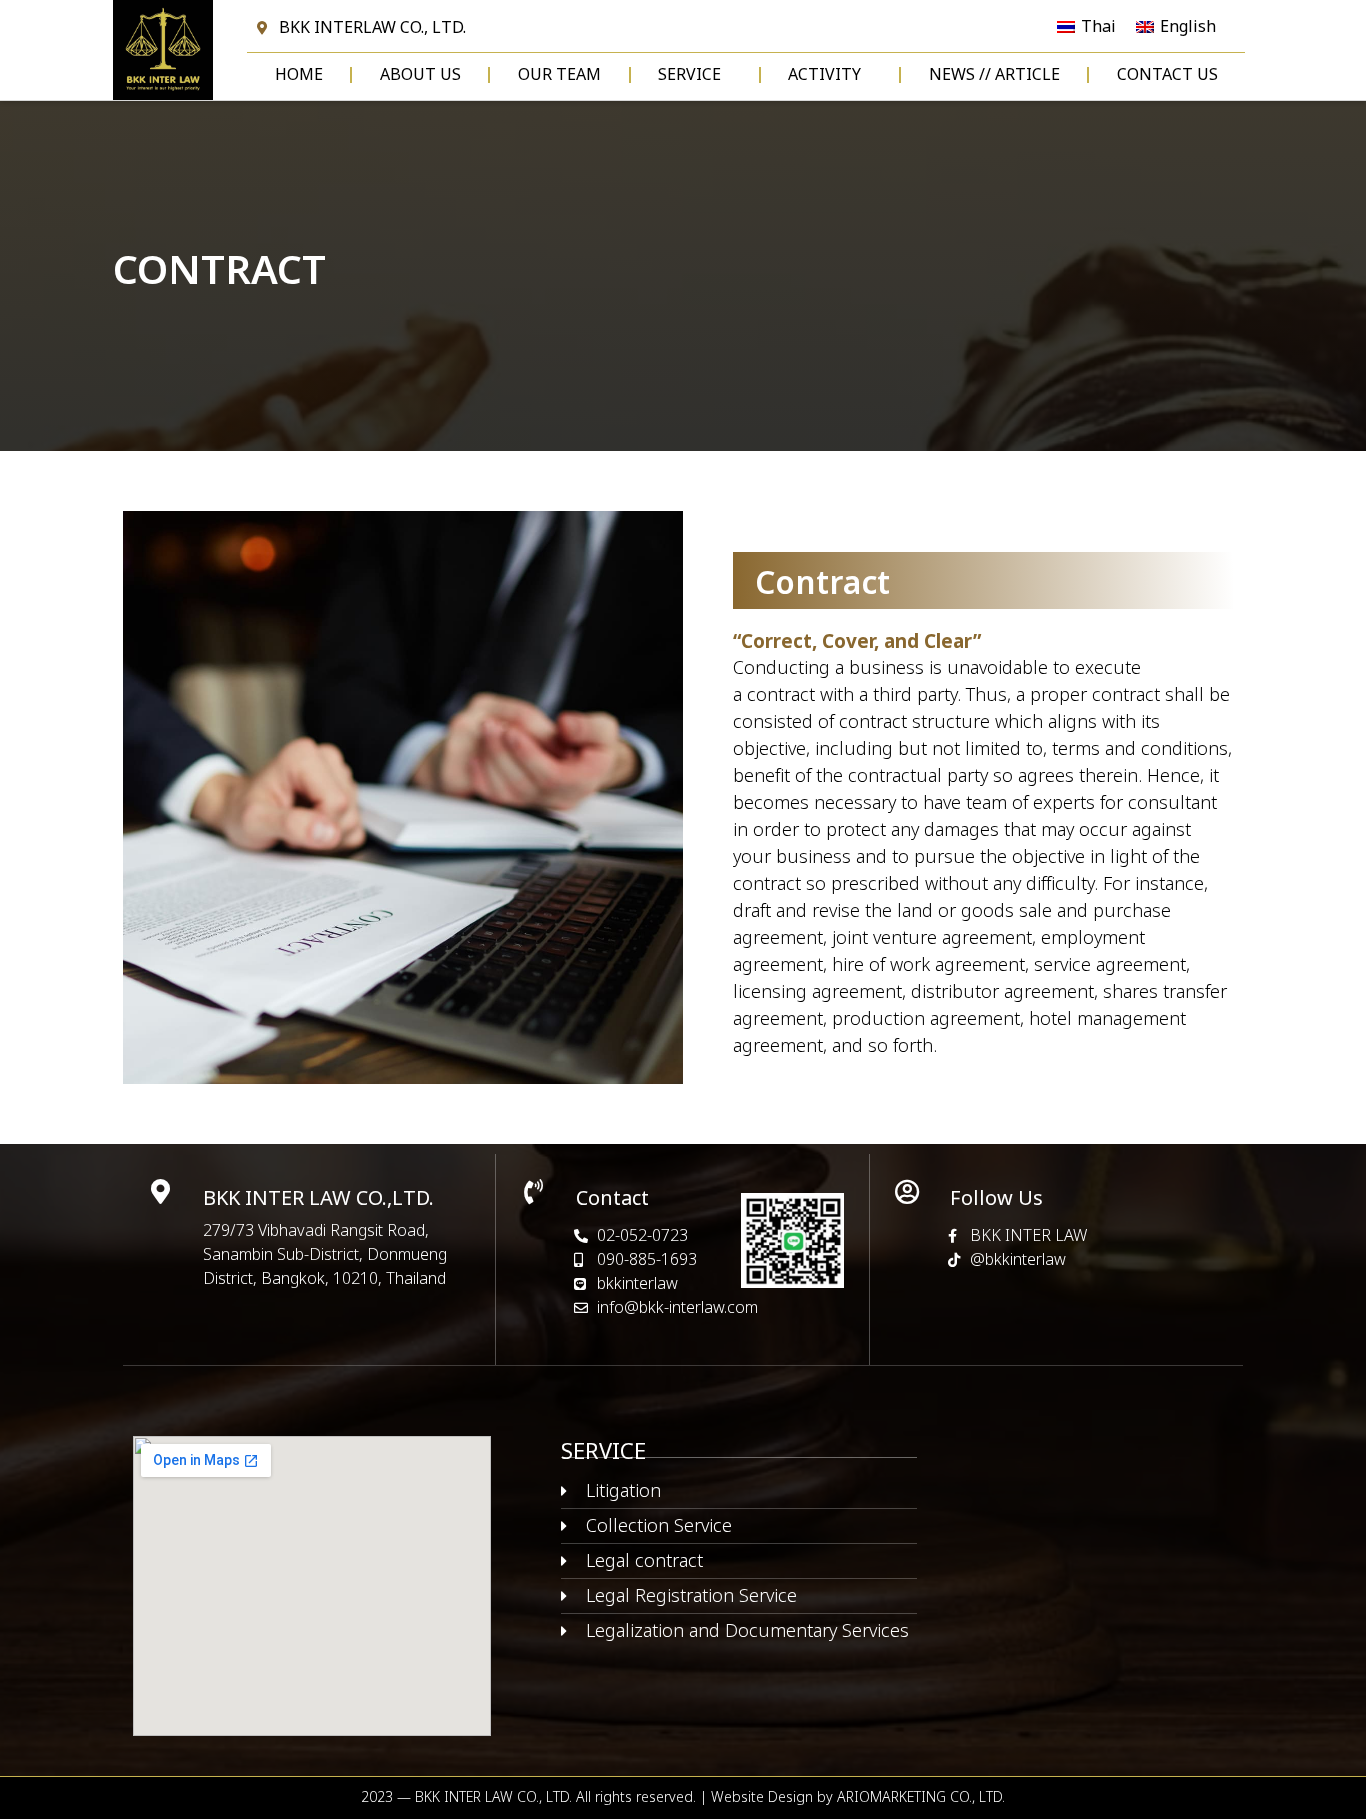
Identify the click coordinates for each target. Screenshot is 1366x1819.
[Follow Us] (907, 1191)
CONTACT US (1167, 75)
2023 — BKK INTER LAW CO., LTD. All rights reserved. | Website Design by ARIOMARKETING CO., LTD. (683, 1797)
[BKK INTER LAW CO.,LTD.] (160, 1191)
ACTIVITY (824, 75)
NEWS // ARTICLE (994, 75)
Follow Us (996, 1199)
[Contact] (533, 1191)
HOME (299, 75)
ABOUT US (420, 75)
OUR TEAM (559, 75)
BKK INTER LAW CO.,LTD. (318, 1199)
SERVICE (689, 75)
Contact (612, 1199)
